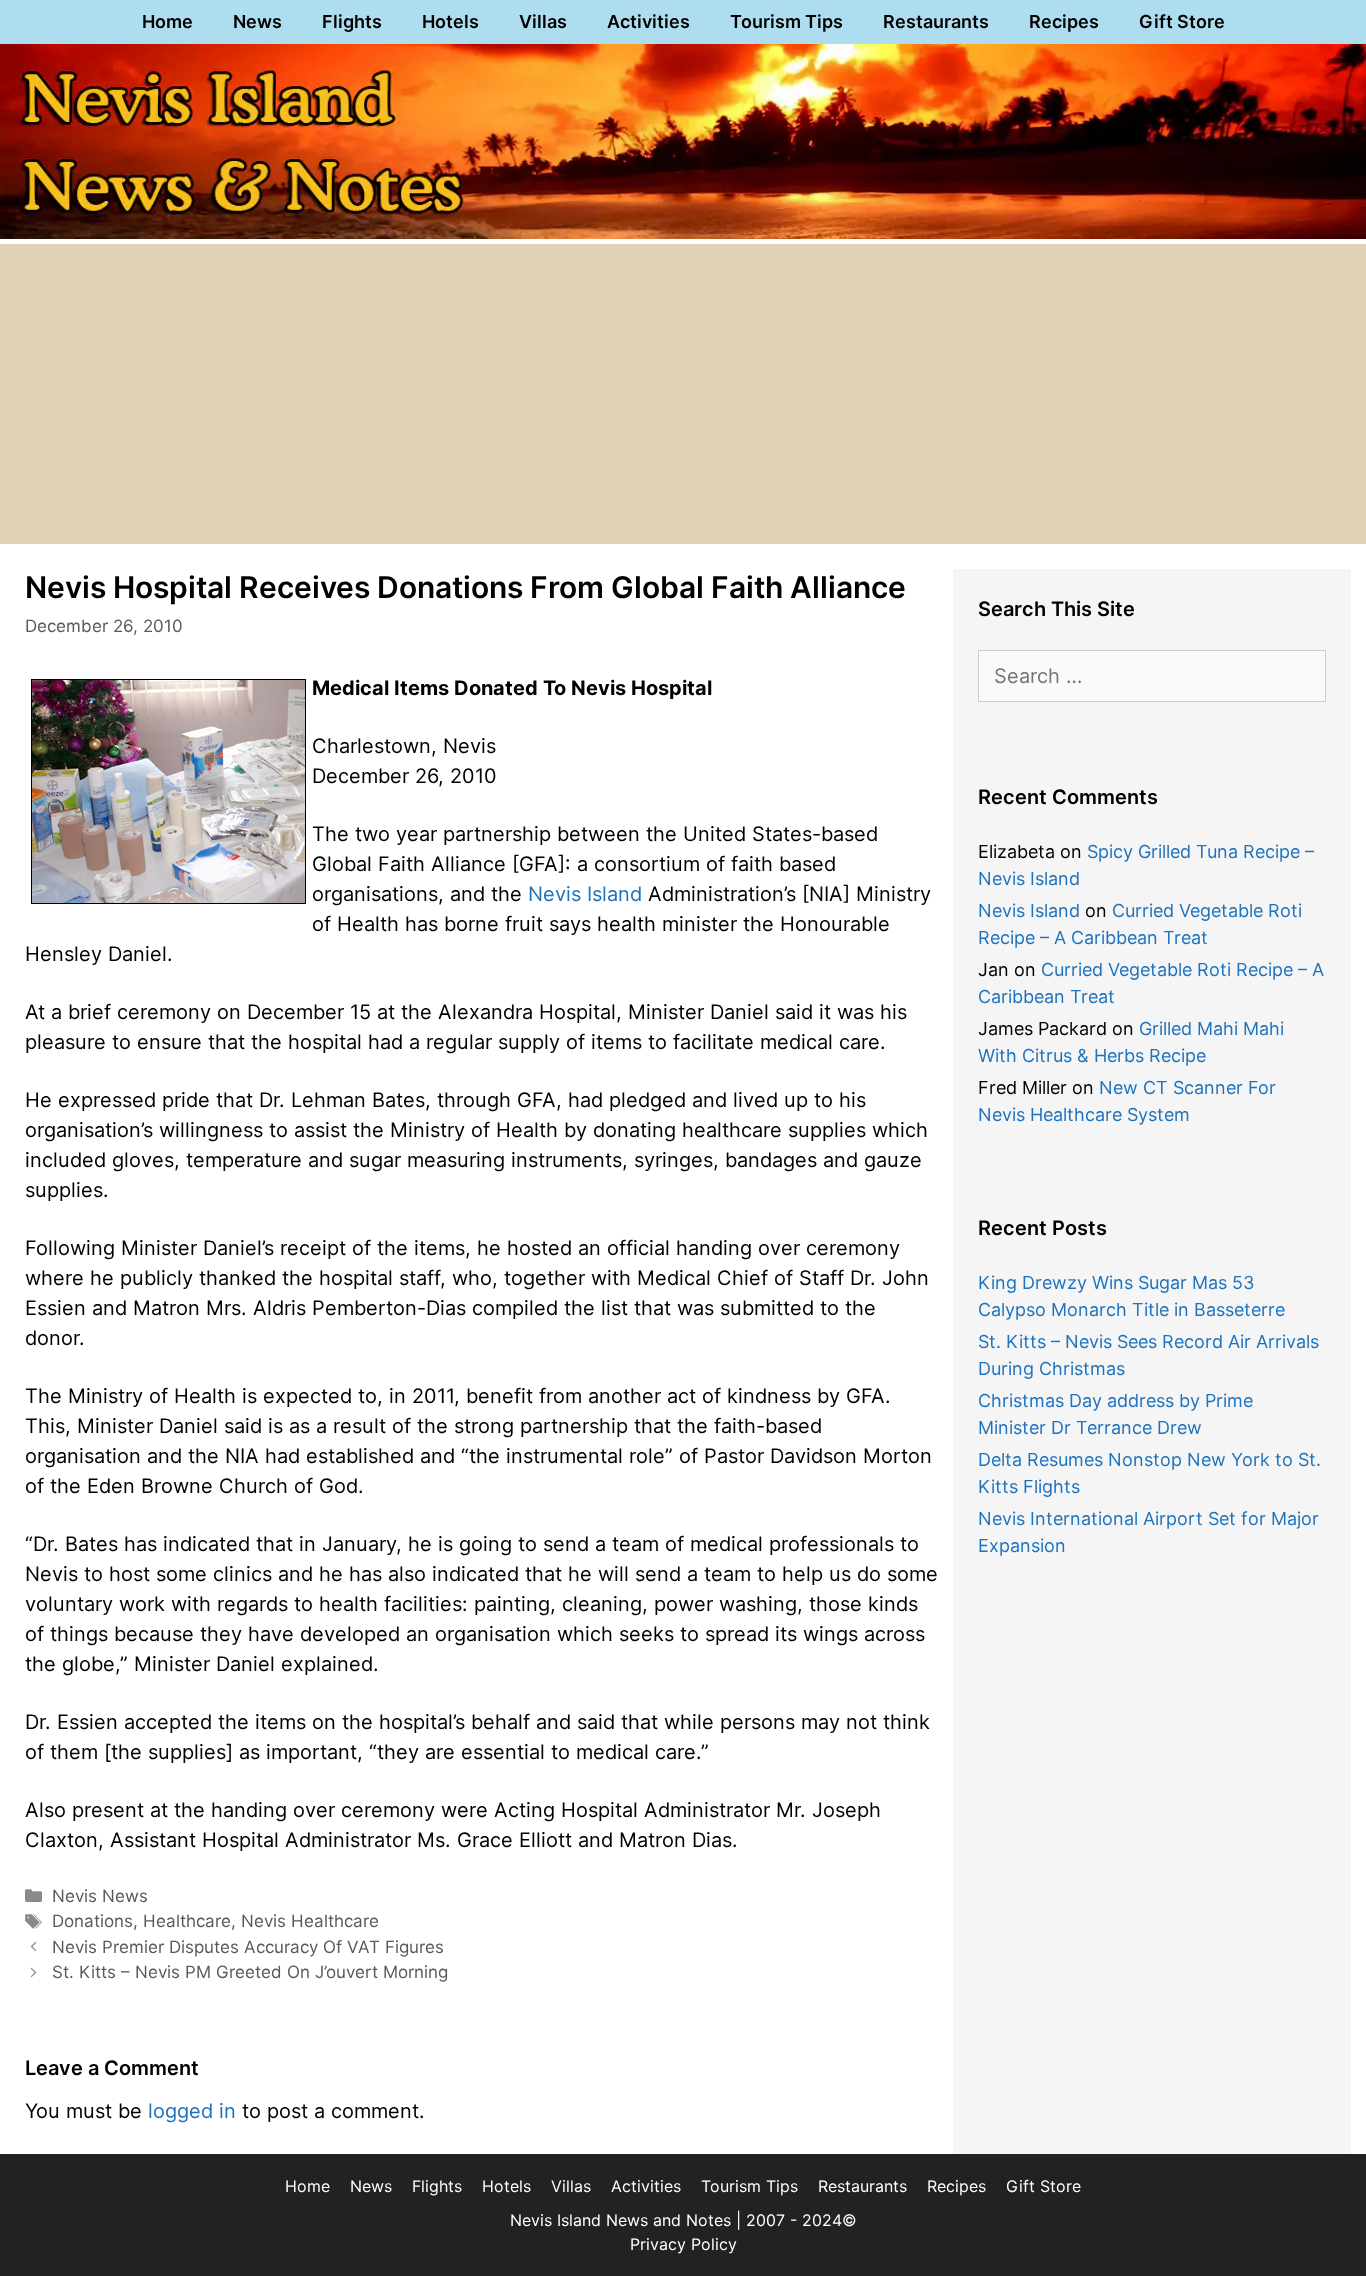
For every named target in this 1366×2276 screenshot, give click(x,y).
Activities (648, 21)
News (257, 21)
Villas (543, 21)
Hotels (450, 21)
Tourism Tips (786, 21)
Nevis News (100, 1896)
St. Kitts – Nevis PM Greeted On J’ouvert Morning (250, 1972)
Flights (352, 21)
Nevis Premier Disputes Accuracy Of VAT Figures (248, 1947)
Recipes (1064, 21)
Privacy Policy (683, 2244)
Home (167, 21)
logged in (192, 2111)
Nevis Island (585, 894)
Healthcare (187, 1921)
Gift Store (1182, 21)
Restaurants (936, 21)
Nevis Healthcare (310, 1921)
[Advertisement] (683, 394)
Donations (92, 1921)
